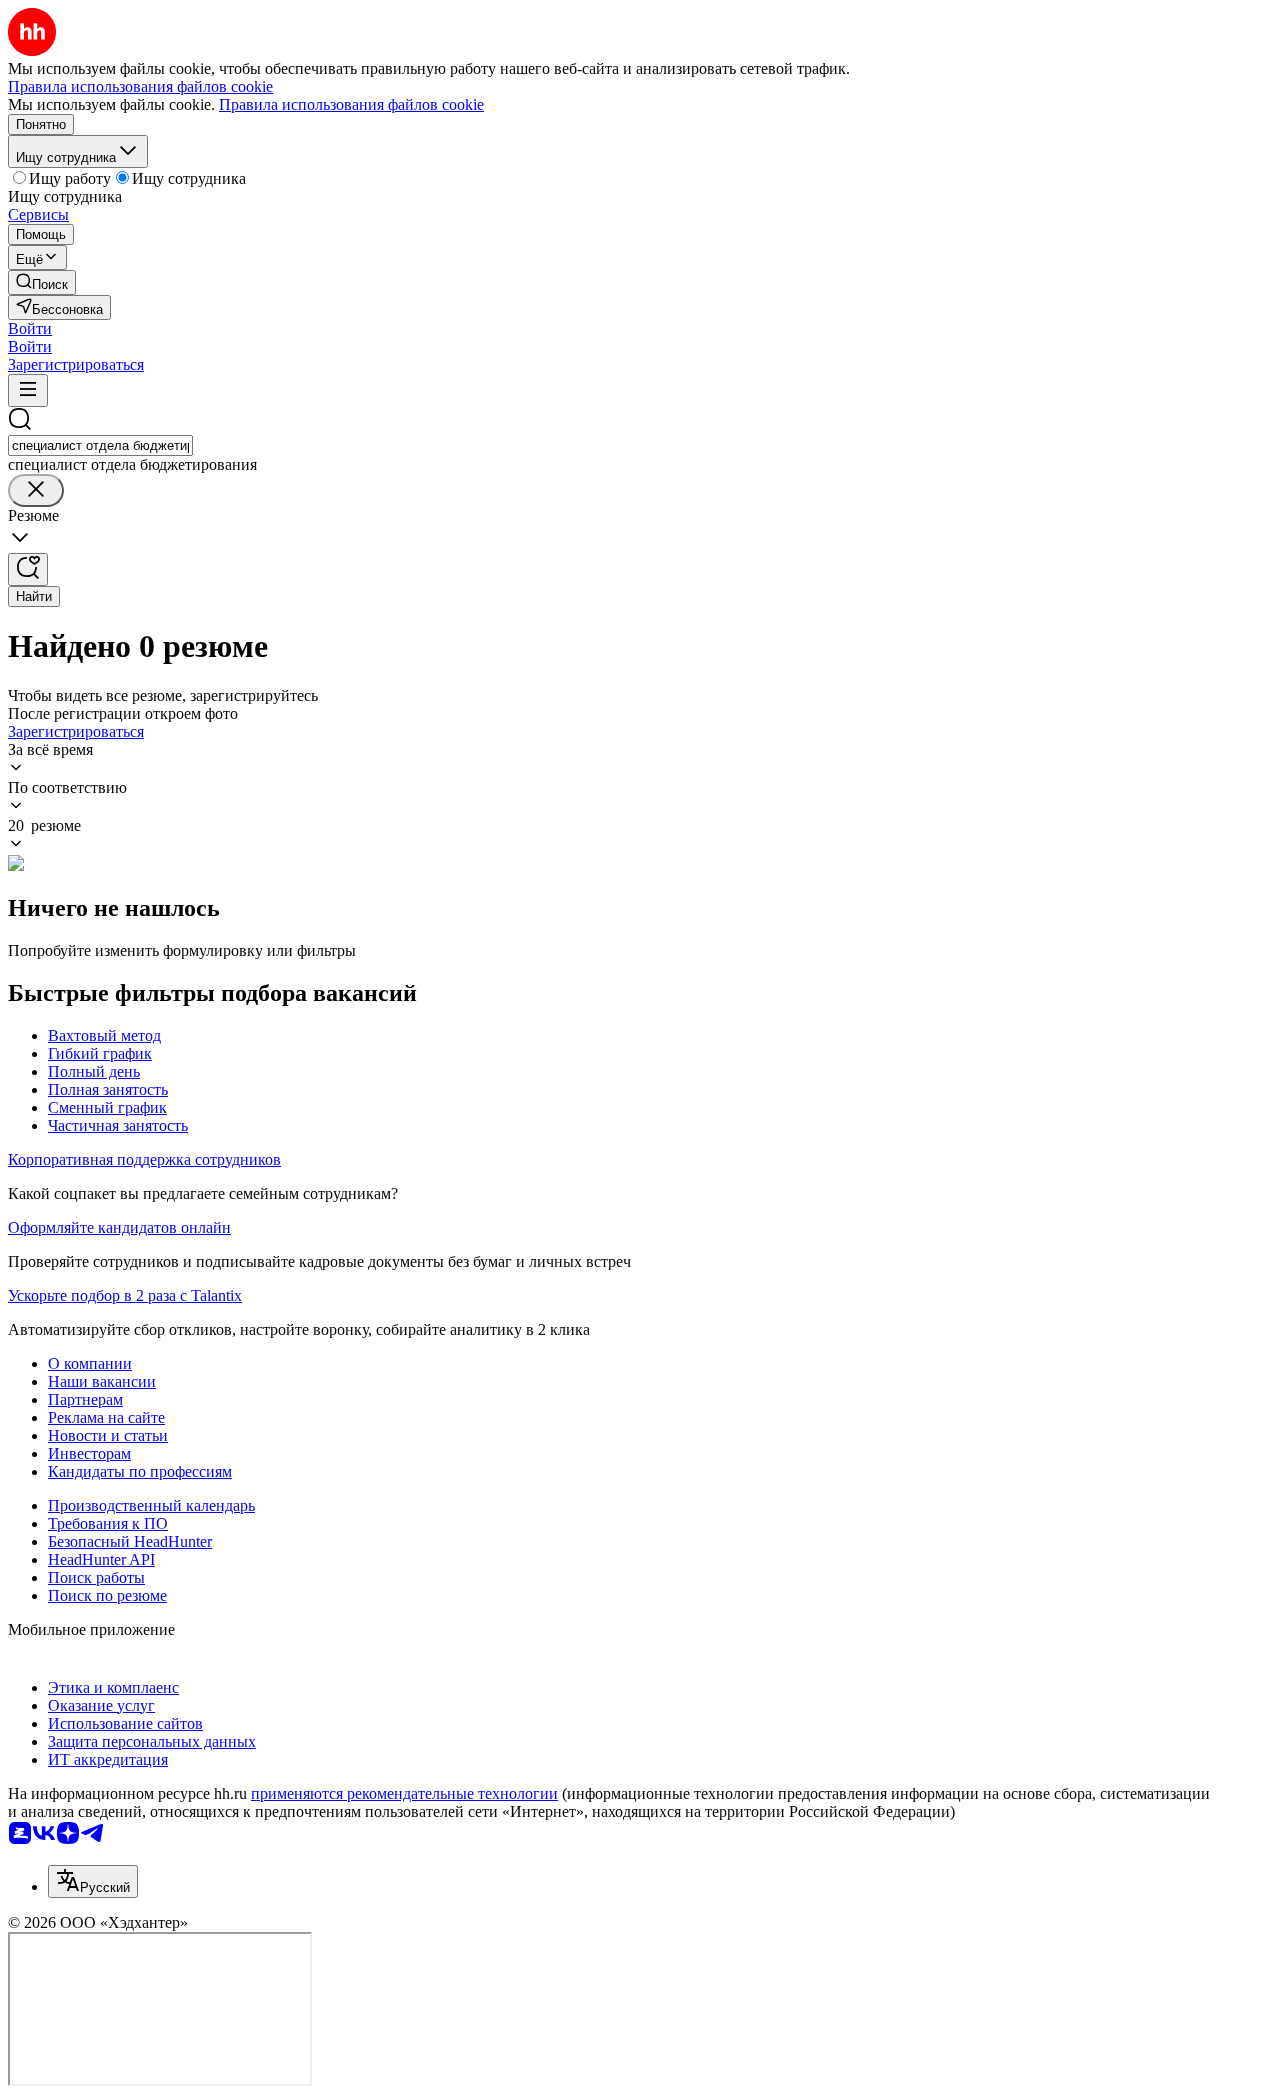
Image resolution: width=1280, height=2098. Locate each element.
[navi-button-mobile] (28, 390)
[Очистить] (36, 490)
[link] (42, 282)
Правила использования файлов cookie (351, 104)
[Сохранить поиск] (28, 569)
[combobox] (100, 445)
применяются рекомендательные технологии (404, 1793)
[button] (30, 328)
